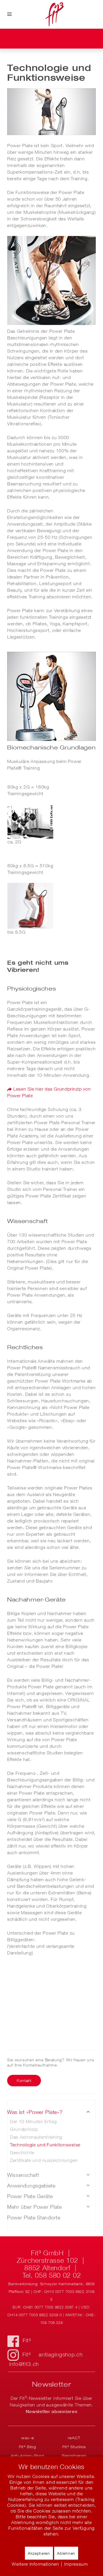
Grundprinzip (24, 2129)
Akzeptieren (39, 2553)
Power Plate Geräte (30, 2196)
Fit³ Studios (74, 2447)
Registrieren (74, 2456)
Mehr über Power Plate (34, 2207)
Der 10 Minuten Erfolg (33, 2121)
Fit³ (27, 2340)
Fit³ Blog (28, 2447)
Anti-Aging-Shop (28, 2456)
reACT (74, 2438)
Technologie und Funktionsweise (45, 2145)
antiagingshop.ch (61, 2354)
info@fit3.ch (24, 2364)
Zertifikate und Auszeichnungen (44, 2160)
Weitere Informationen (35, 2564)
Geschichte (22, 2152)
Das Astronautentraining (36, 2137)
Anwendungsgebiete (31, 2186)
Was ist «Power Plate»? (35, 2112)
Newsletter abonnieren (52, 2411)
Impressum (76, 2564)
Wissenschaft (23, 2175)
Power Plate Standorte (34, 2218)
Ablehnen (66, 2553)
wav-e (28, 2438)
